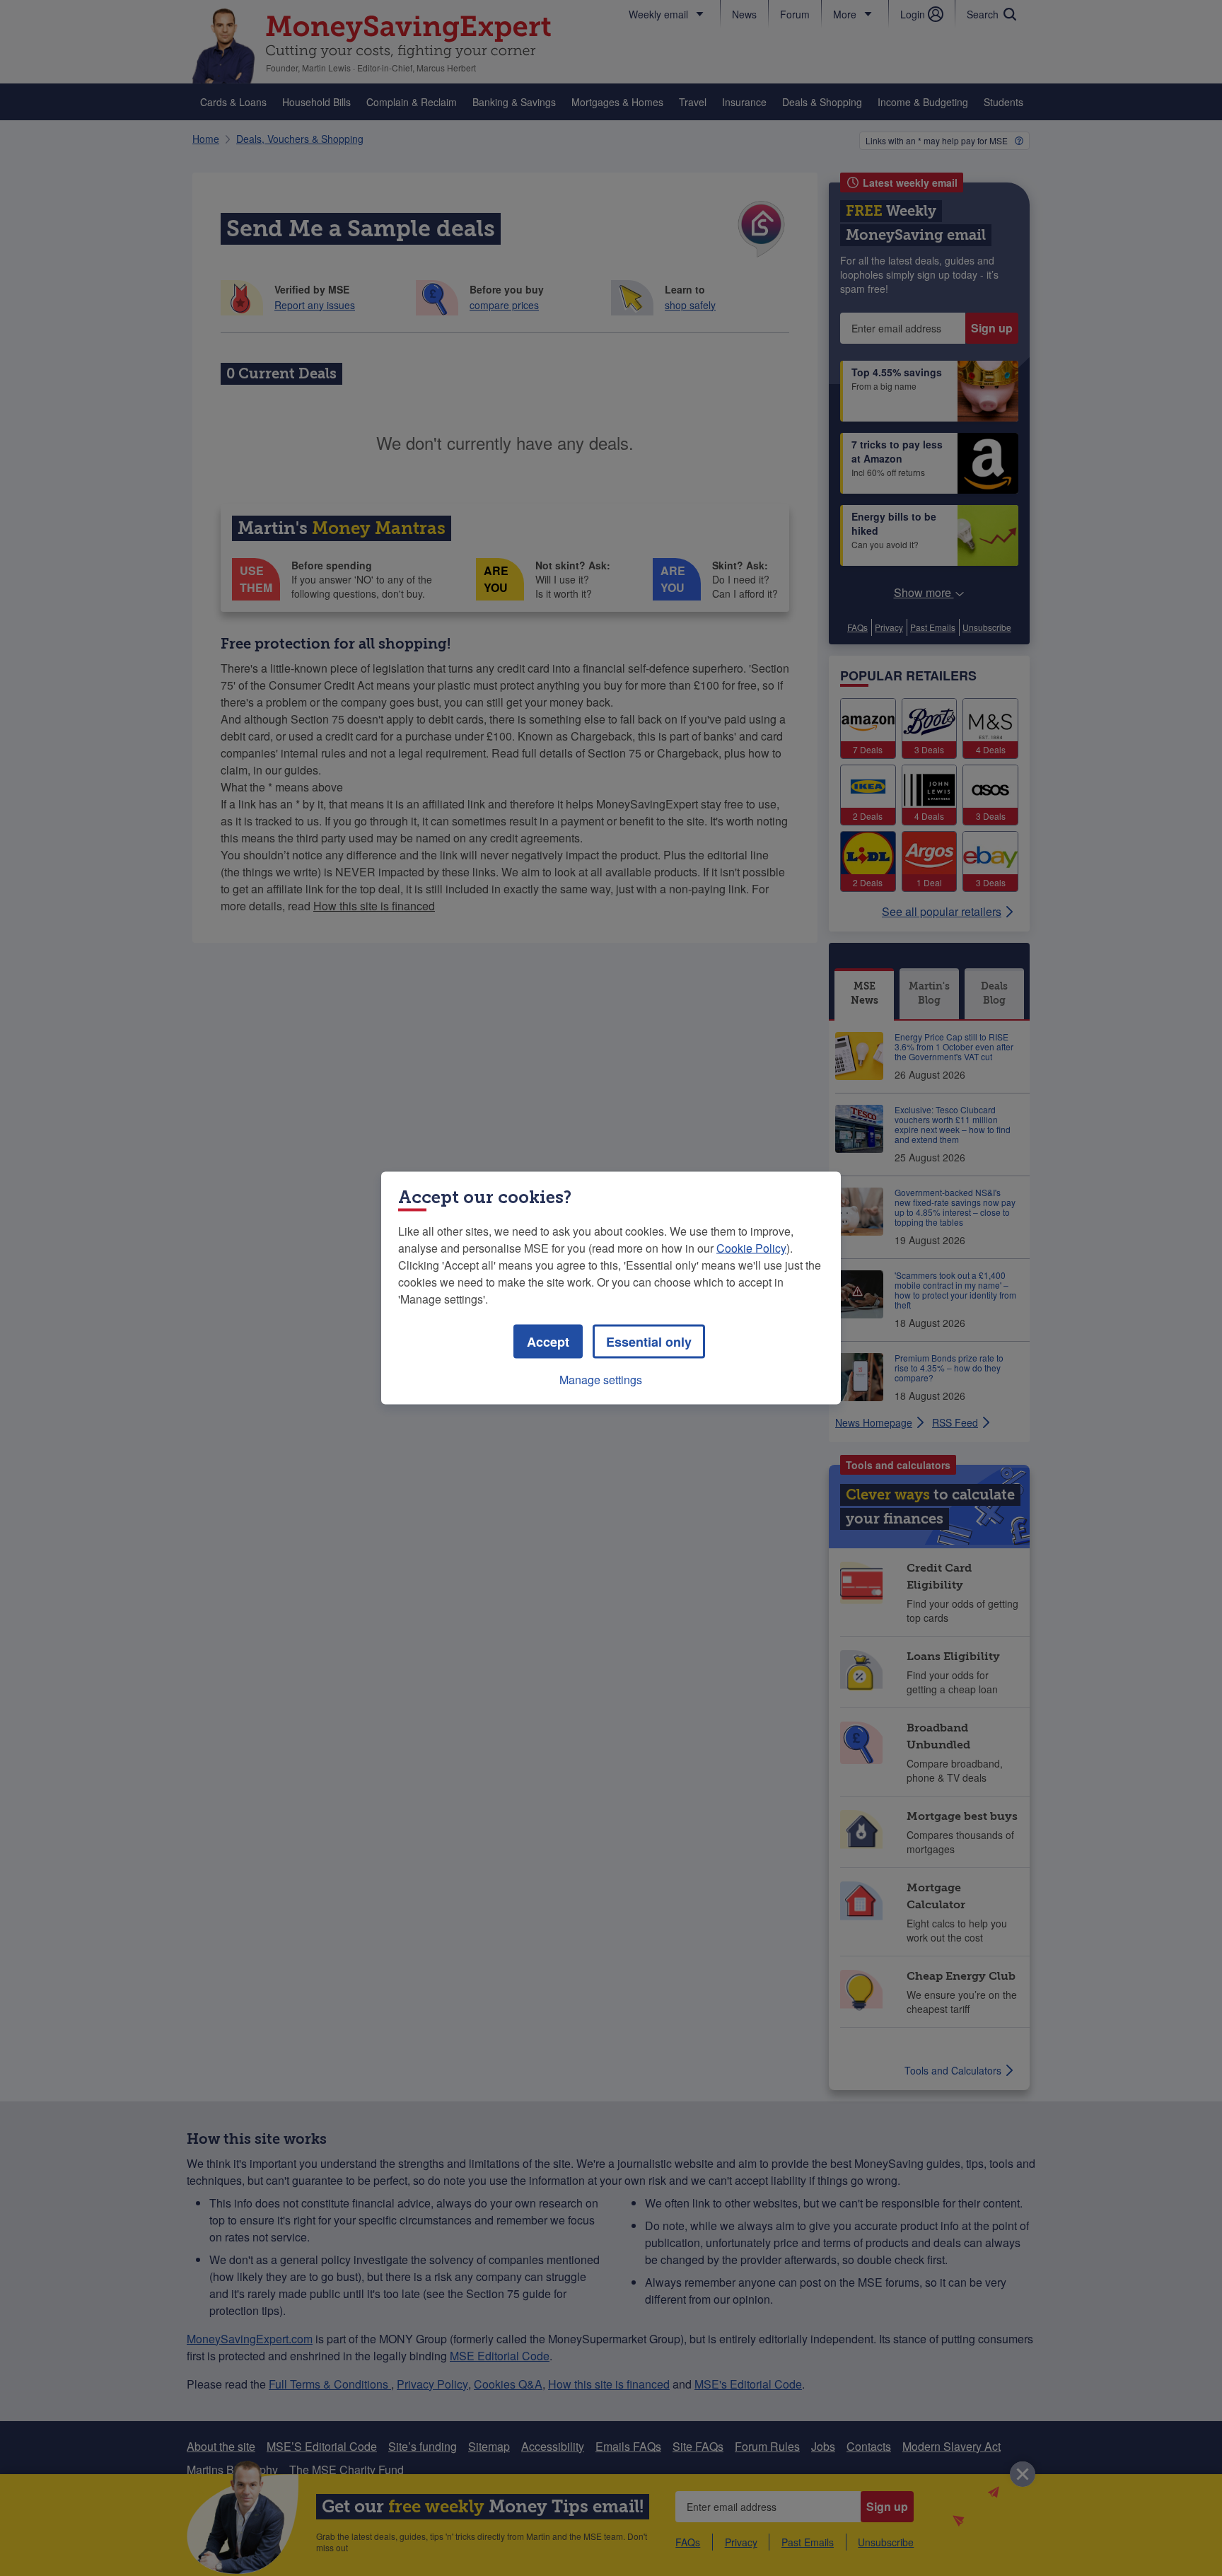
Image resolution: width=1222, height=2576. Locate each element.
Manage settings (601, 1380)
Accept (548, 1342)
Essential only (649, 1342)
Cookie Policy (751, 1248)
